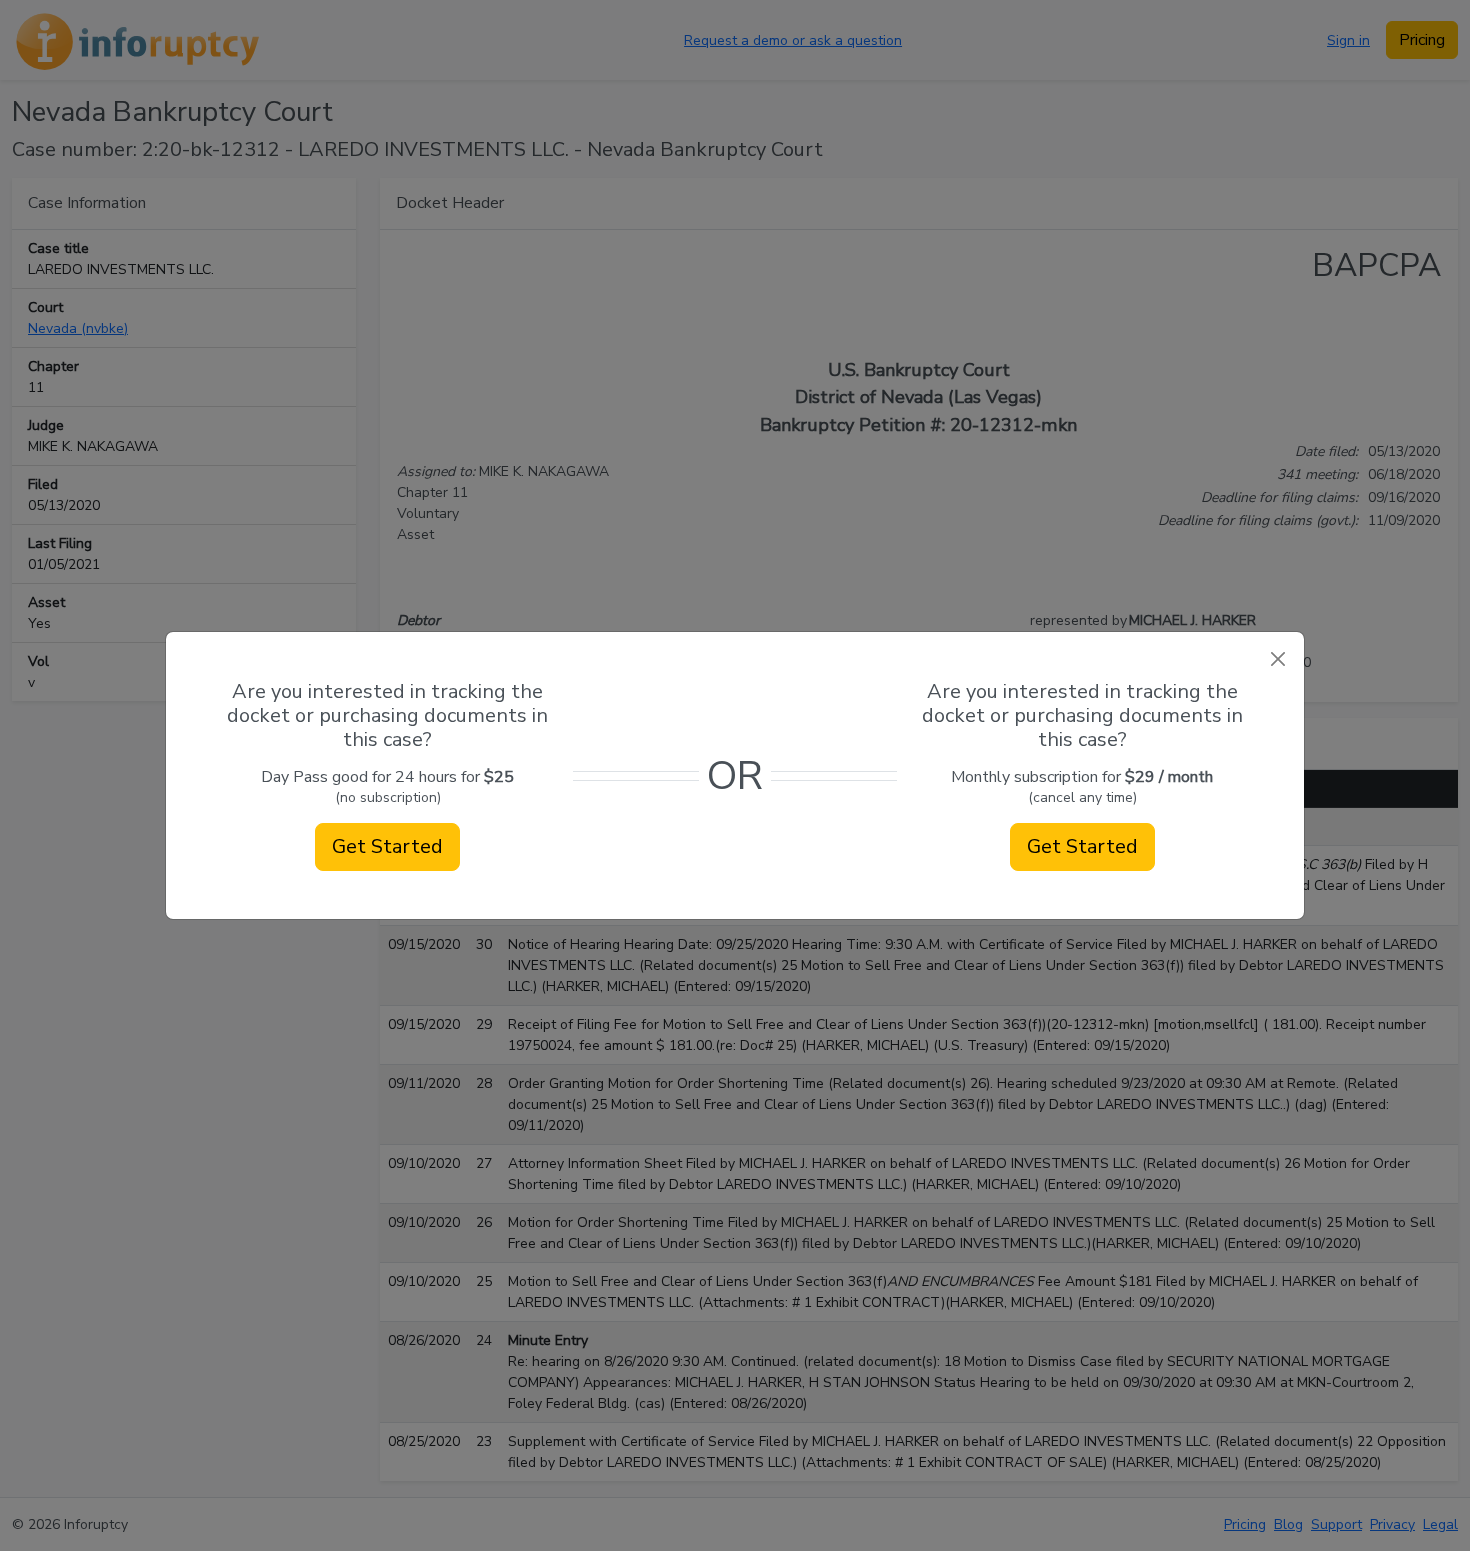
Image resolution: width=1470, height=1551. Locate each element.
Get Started (387, 846)
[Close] (1277, 658)
